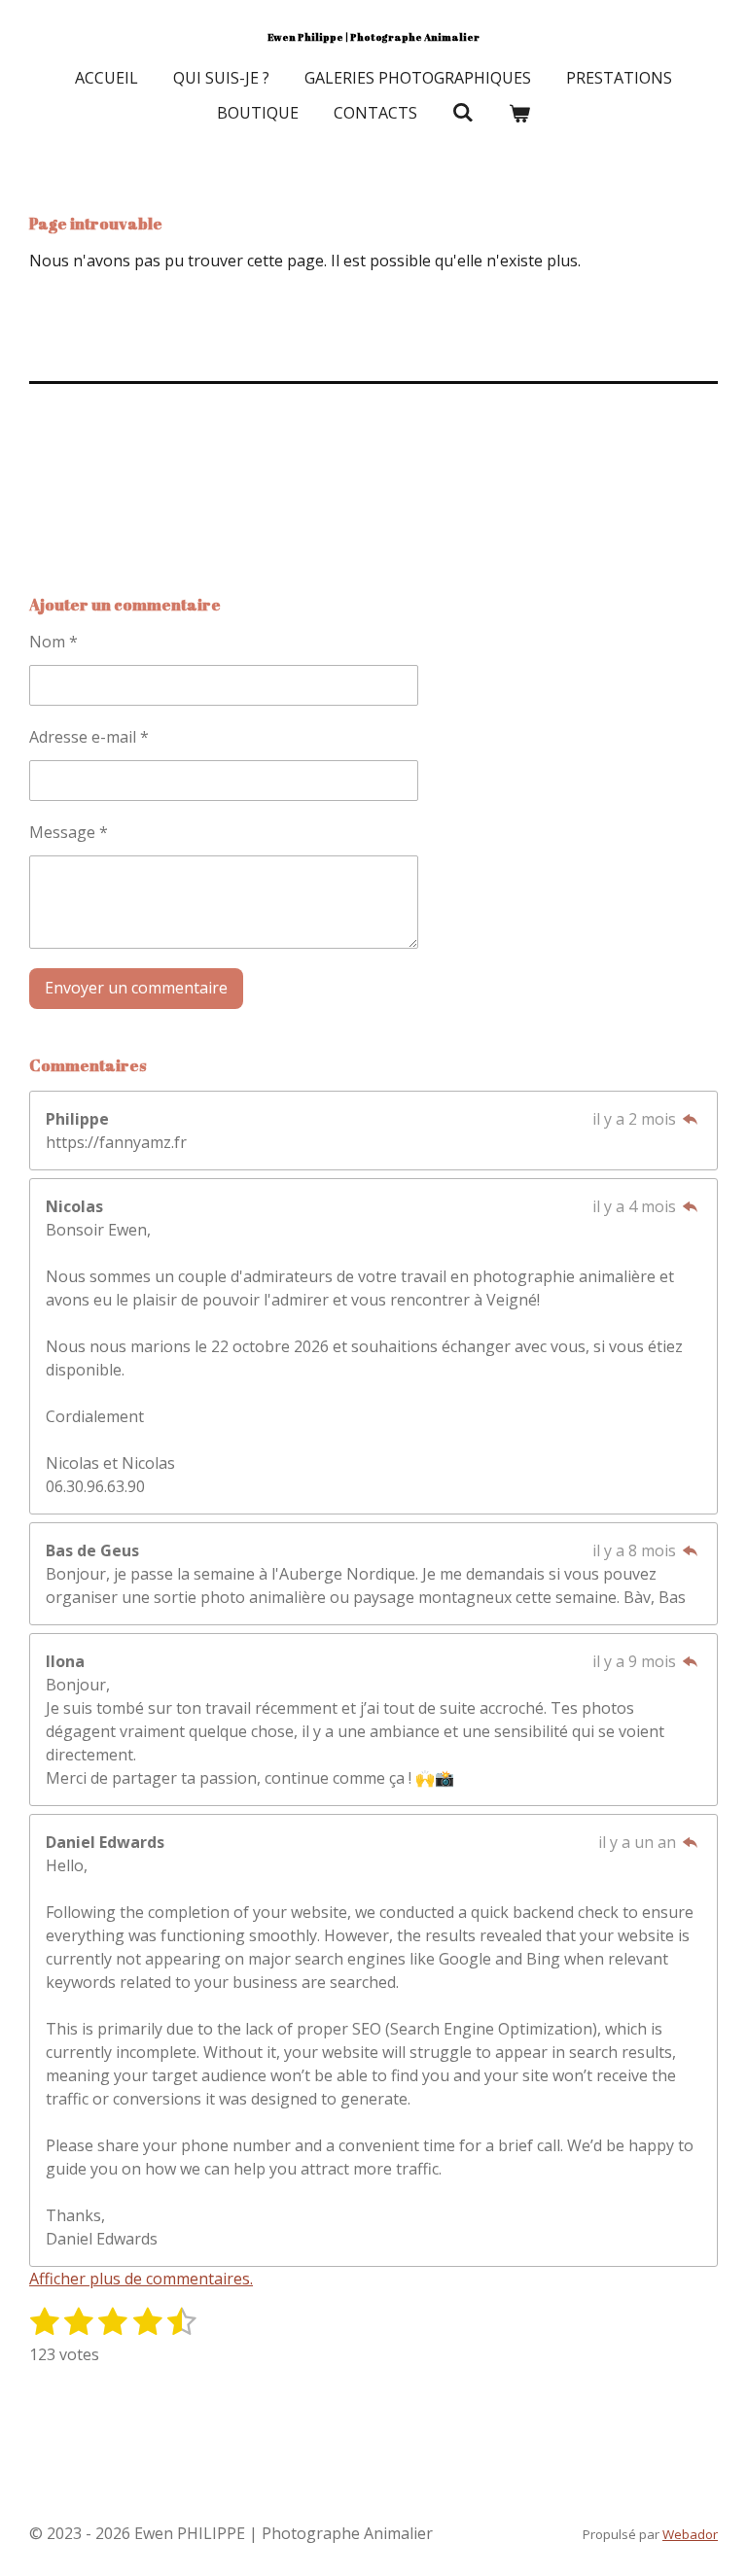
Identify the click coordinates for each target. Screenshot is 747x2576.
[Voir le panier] (519, 113)
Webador (690, 2534)
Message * (69, 832)
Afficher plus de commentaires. (141, 2279)
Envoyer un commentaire (136, 988)
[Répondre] (691, 1119)
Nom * (53, 642)
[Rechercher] (463, 112)
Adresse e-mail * (89, 737)
